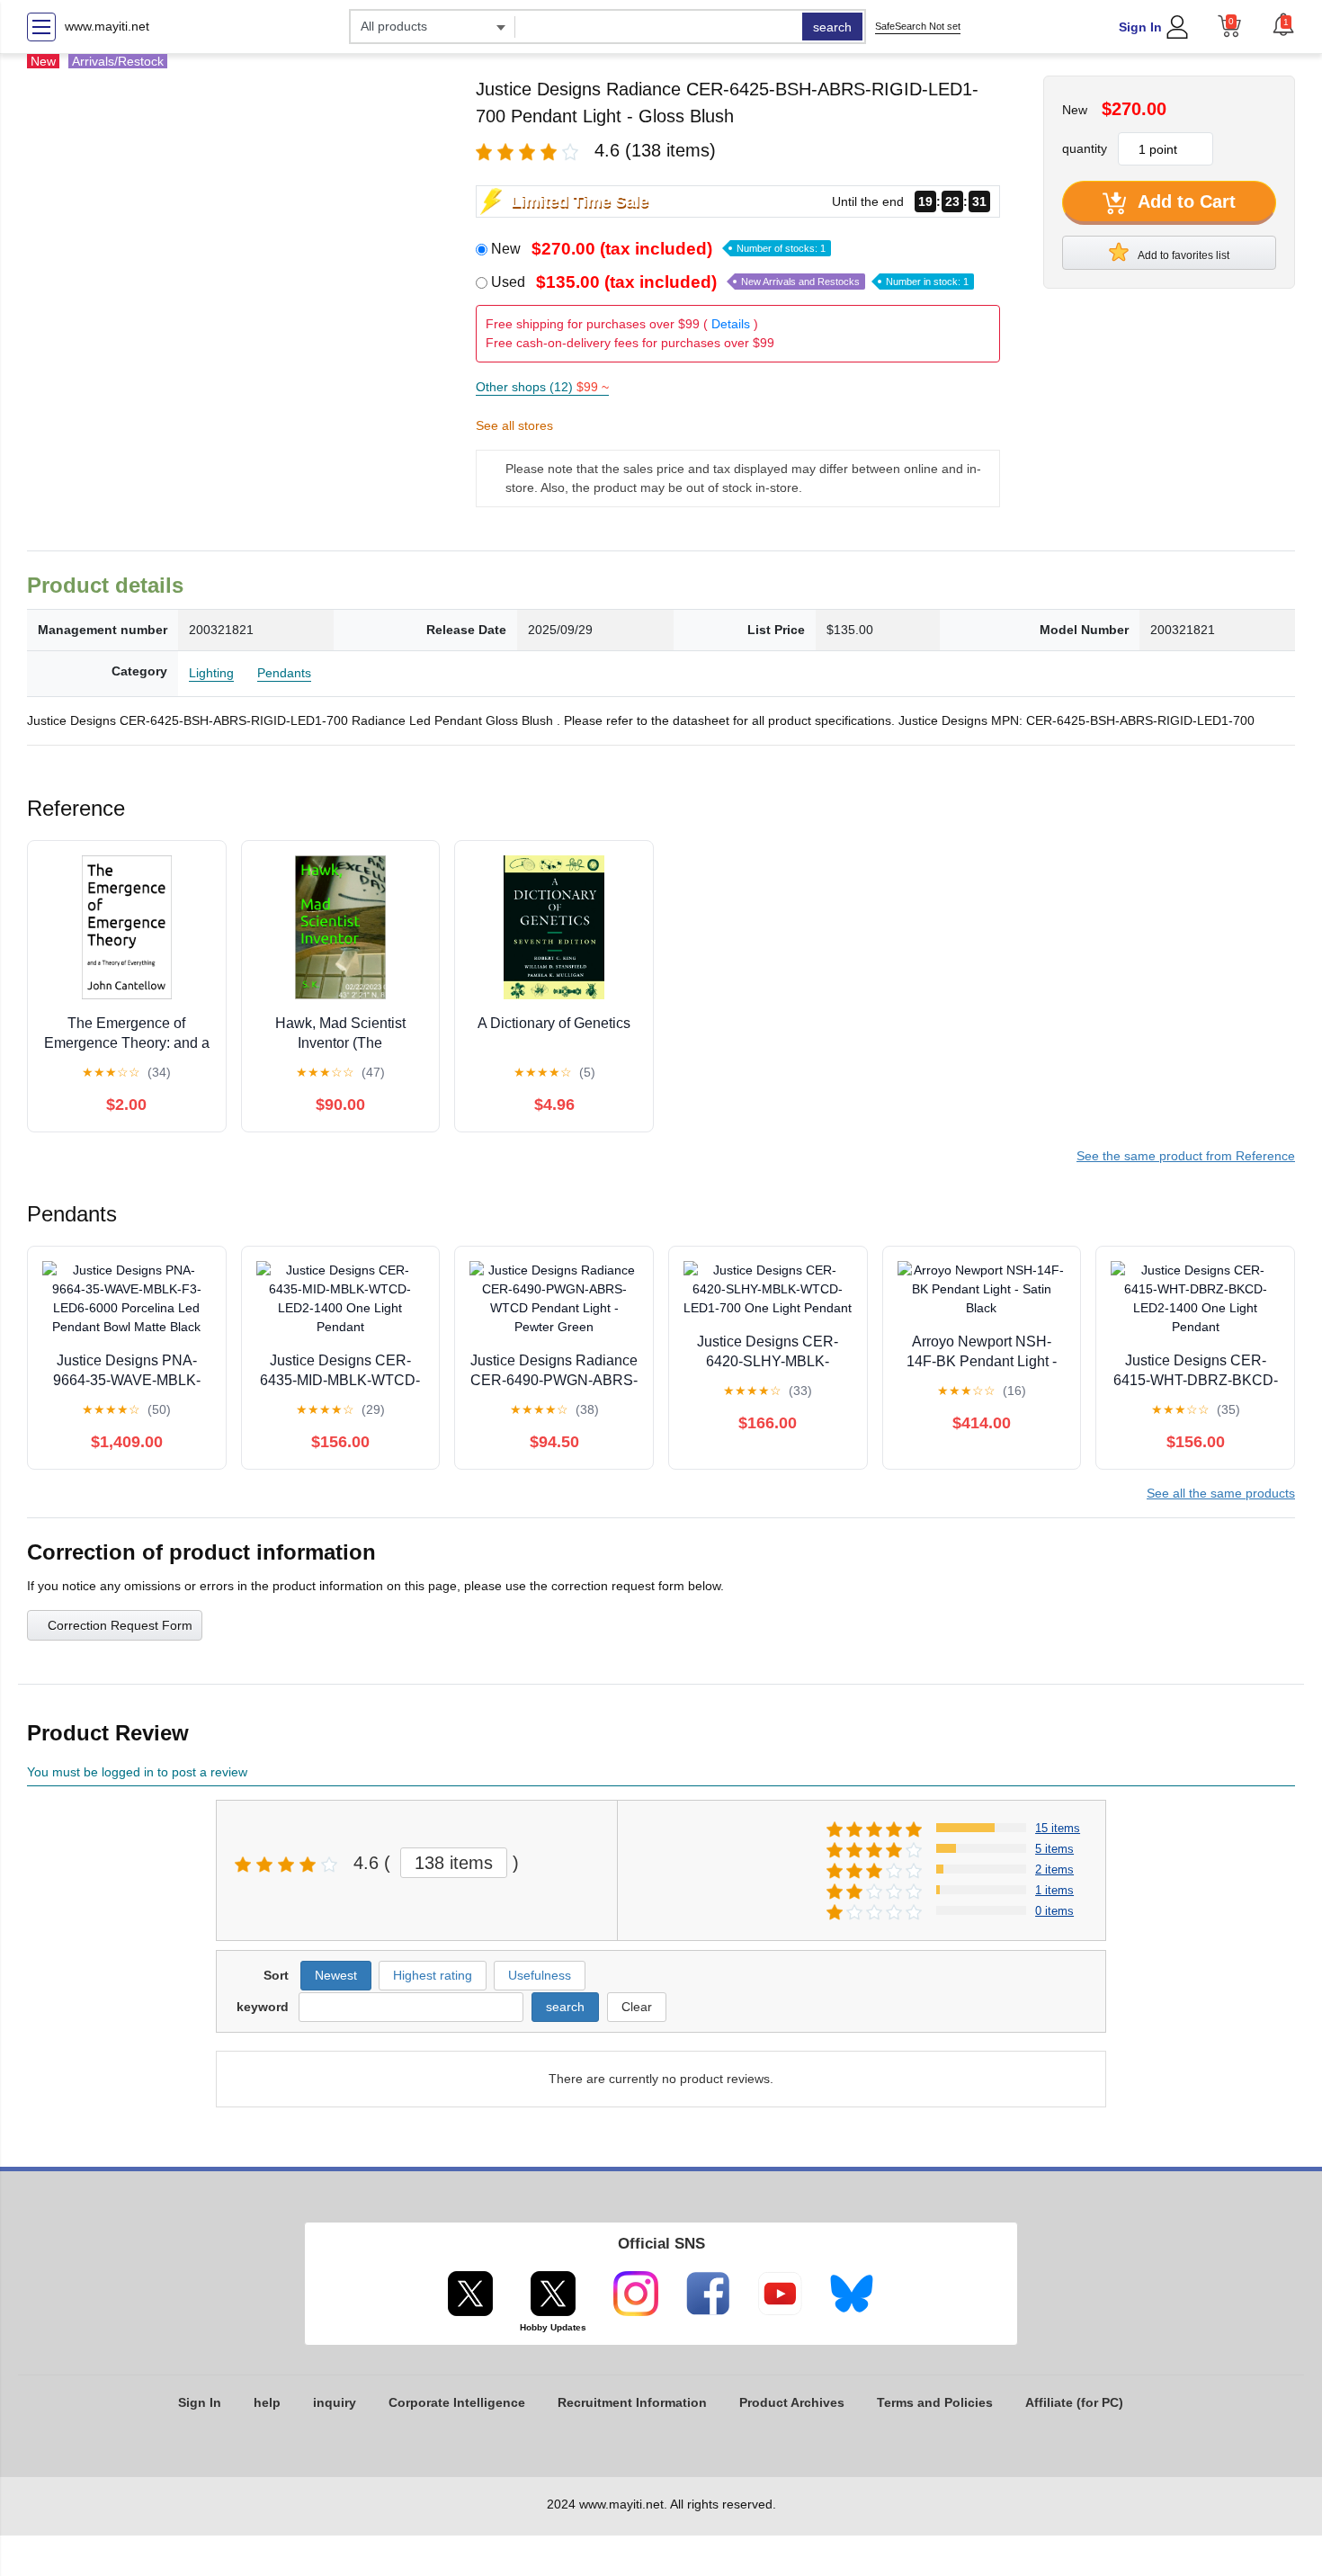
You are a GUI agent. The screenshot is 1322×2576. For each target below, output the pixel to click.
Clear (637, 2007)
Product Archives (792, 2402)
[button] (1283, 24)
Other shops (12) (542, 387)
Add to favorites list (1183, 255)
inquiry (335, 2402)
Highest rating (433, 1975)
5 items (1054, 1849)
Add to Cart (1184, 201)
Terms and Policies (935, 2402)
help (267, 2402)
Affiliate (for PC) (1074, 2402)
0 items (1054, 1911)
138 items (454, 1863)
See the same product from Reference (1186, 1156)
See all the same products (1221, 1493)
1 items (1054, 1890)
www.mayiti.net (107, 26)
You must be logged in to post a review (137, 1772)
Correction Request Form (120, 1625)
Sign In (1140, 27)
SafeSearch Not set (918, 26)
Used (730, 282)
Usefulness (540, 1975)
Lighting (211, 673)
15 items (1058, 1828)
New (658, 249)
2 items (1054, 1869)
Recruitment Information (632, 2402)
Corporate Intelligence (457, 2402)
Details (731, 324)
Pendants (284, 673)
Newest (336, 1975)
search (832, 27)
